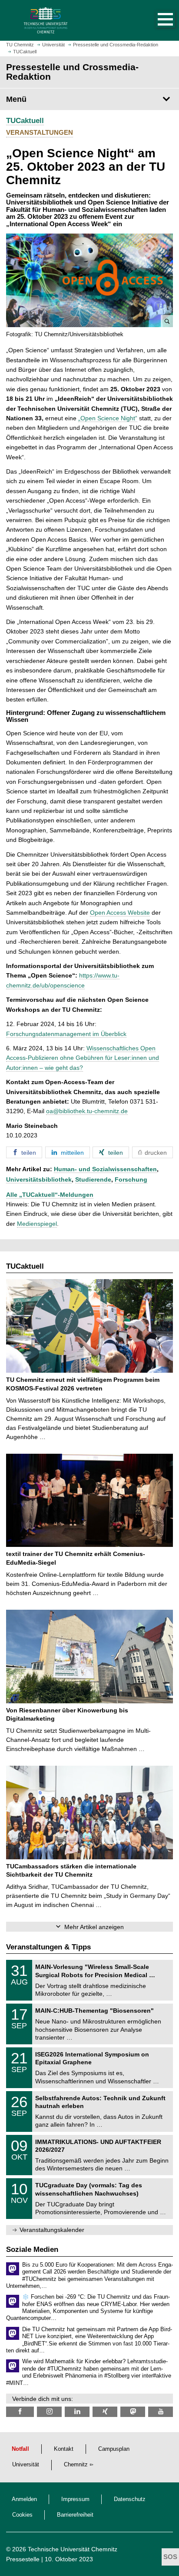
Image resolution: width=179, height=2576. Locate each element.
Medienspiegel (37, 1224)
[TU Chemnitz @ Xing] (105, 2412)
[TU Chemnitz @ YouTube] (161, 2412)
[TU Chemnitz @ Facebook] (20, 2412)
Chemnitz (76, 2465)
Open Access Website (120, 913)
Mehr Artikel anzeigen (94, 1927)
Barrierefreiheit (75, 2515)
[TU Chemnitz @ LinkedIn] (77, 2412)
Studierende (93, 1179)
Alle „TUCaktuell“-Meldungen (50, 1195)
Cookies (22, 2515)
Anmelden (24, 2499)
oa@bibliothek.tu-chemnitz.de (87, 1111)
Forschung (131, 1179)
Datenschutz (130, 2499)
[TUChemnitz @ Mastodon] (133, 2412)
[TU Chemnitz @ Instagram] (49, 2412)
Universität (26, 2465)
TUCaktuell (25, 121)
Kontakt (64, 2449)
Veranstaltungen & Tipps (48, 1947)
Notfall (20, 2449)
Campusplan (114, 2449)
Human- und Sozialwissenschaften (105, 1169)
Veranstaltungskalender (52, 2230)
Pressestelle (23, 2559)
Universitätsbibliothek (39, 1179)
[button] (156, 20)
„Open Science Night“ (108, 418)
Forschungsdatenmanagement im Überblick (66, 1034)
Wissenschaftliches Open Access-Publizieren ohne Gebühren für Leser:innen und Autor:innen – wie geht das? (83, 1058)
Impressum (75, 2499)
